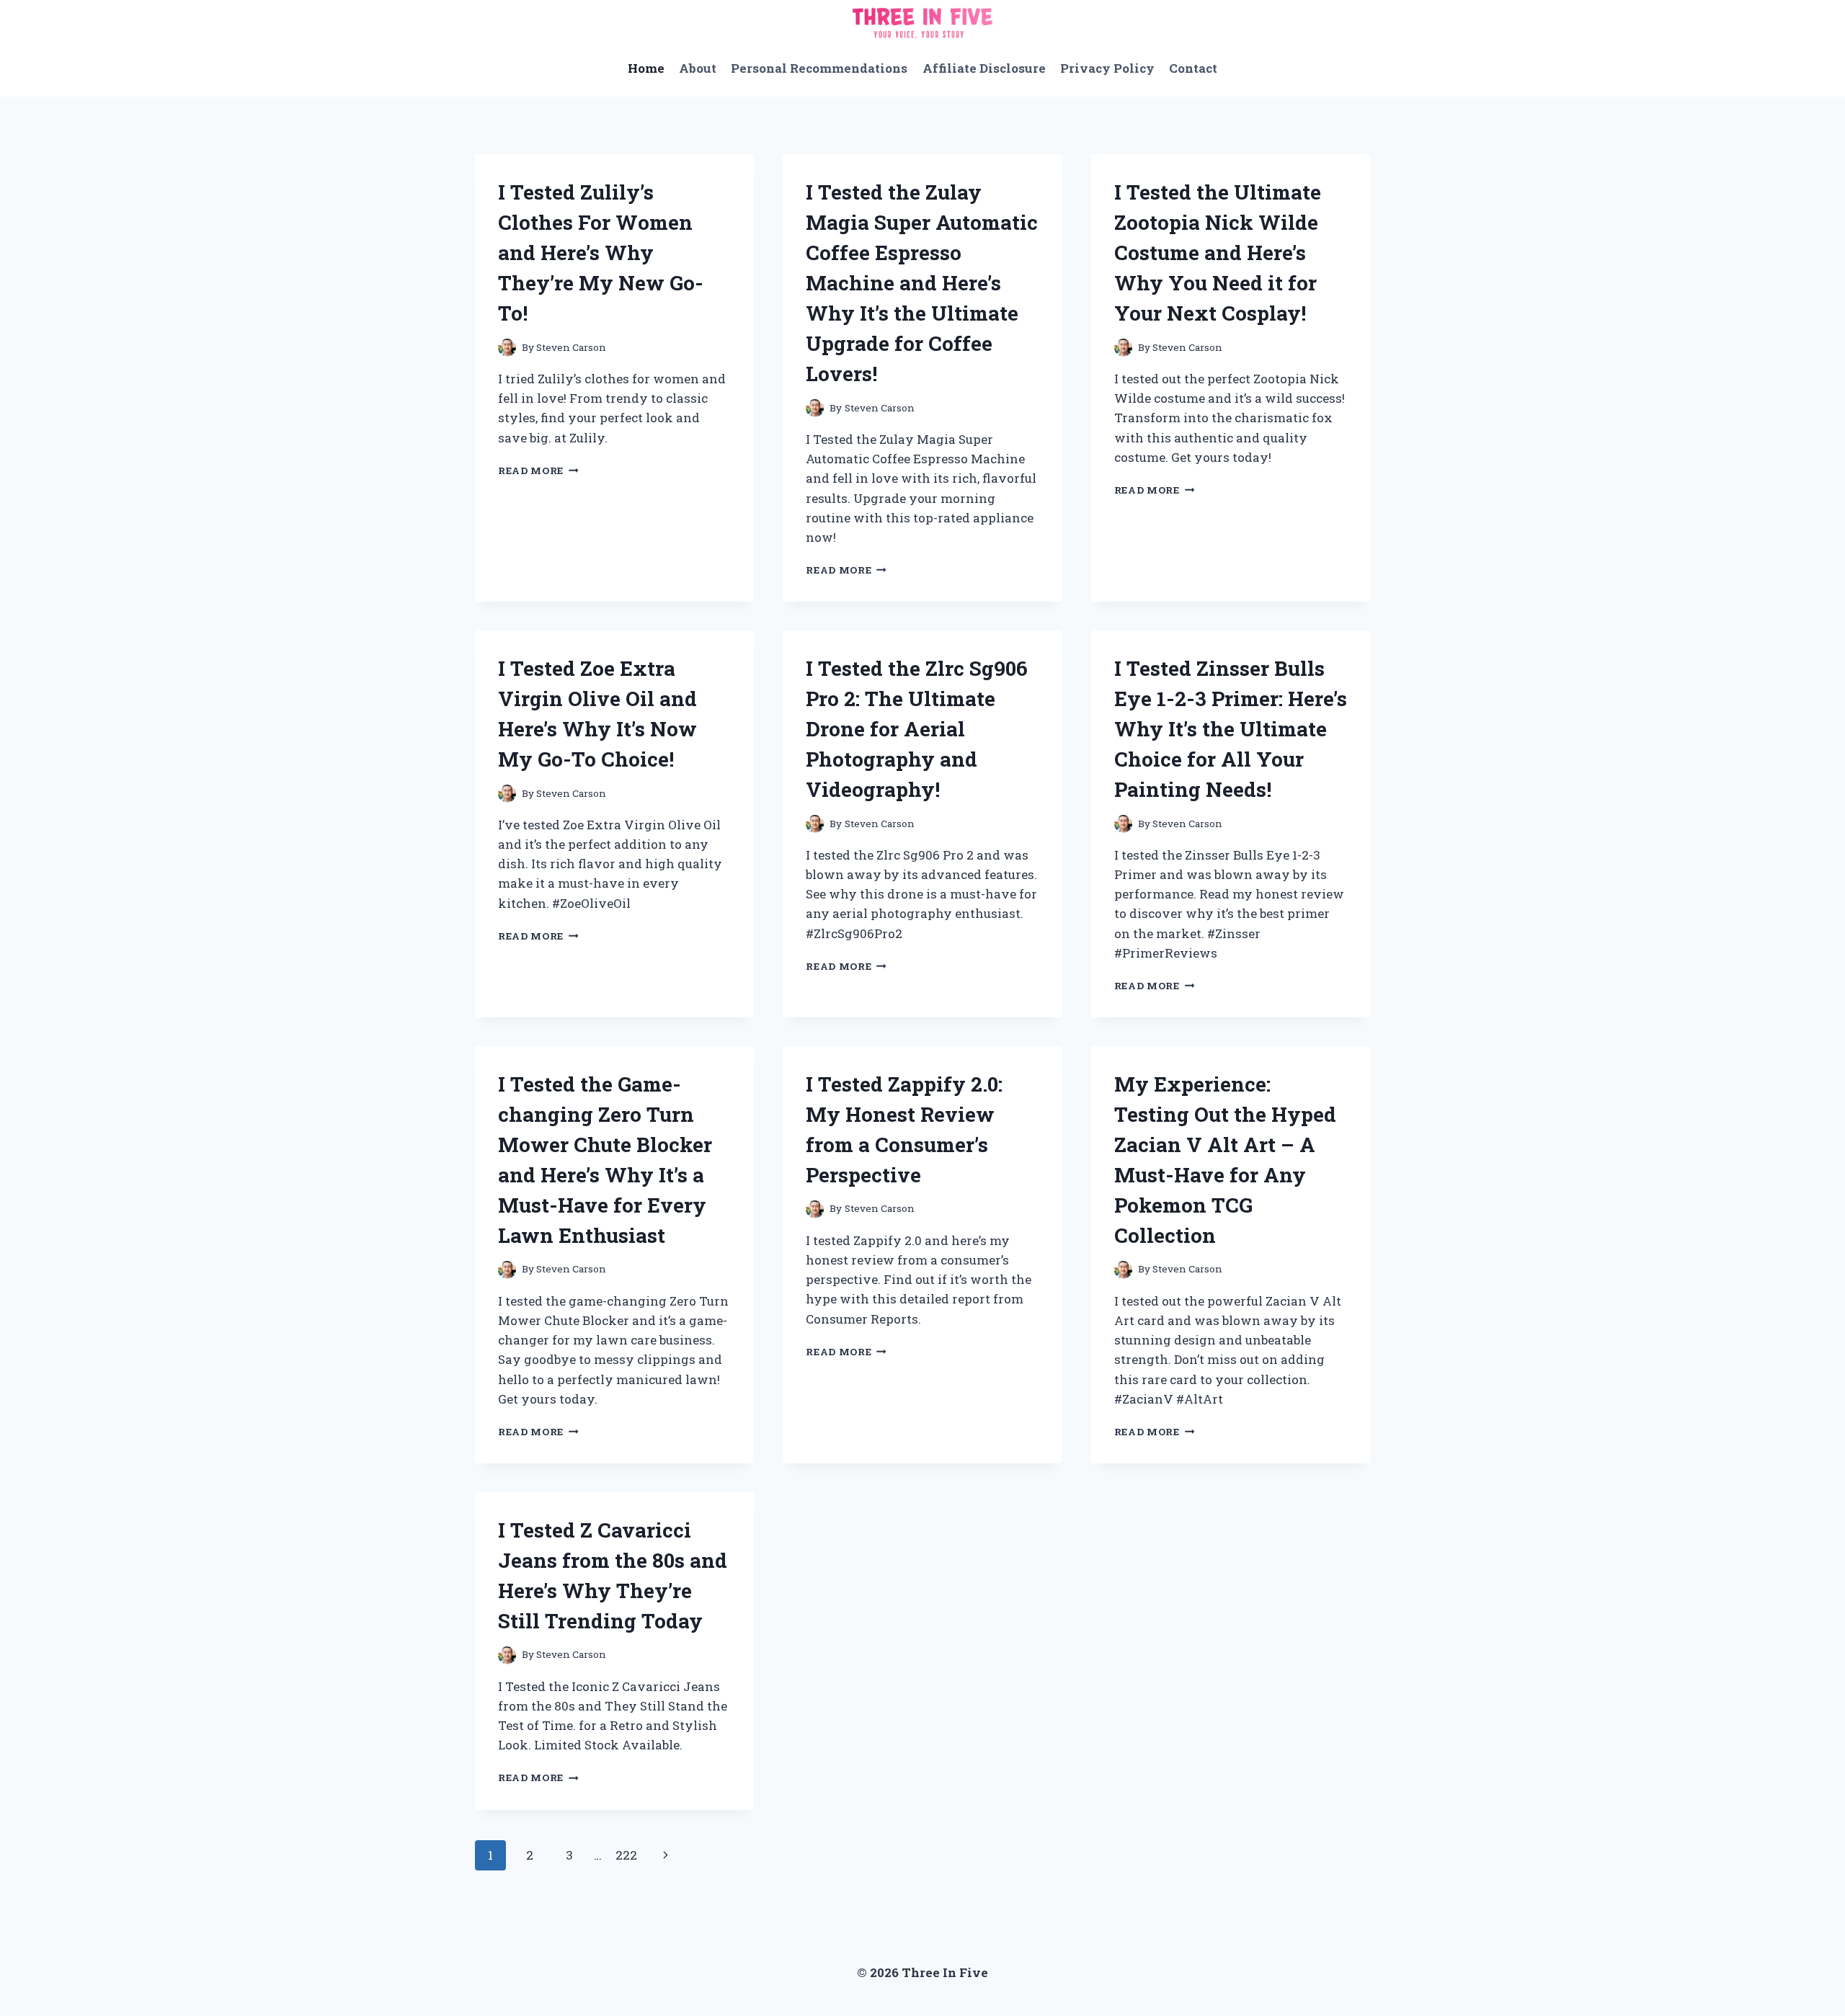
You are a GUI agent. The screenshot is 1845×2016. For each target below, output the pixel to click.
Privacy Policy (1107, 68)
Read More (538, 470)
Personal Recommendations (819, 68)
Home (646, 68)
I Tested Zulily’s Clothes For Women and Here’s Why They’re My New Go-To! (601, 253)
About (698, 68)
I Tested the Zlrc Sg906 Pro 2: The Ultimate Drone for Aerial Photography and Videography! (917, 729)
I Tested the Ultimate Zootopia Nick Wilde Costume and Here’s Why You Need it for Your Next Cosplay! (1218, 253)
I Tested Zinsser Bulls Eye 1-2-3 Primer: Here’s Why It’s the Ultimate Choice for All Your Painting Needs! (1231, 729)
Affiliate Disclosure (984, 68)
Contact (1193, 68)
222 (626, 1855)
